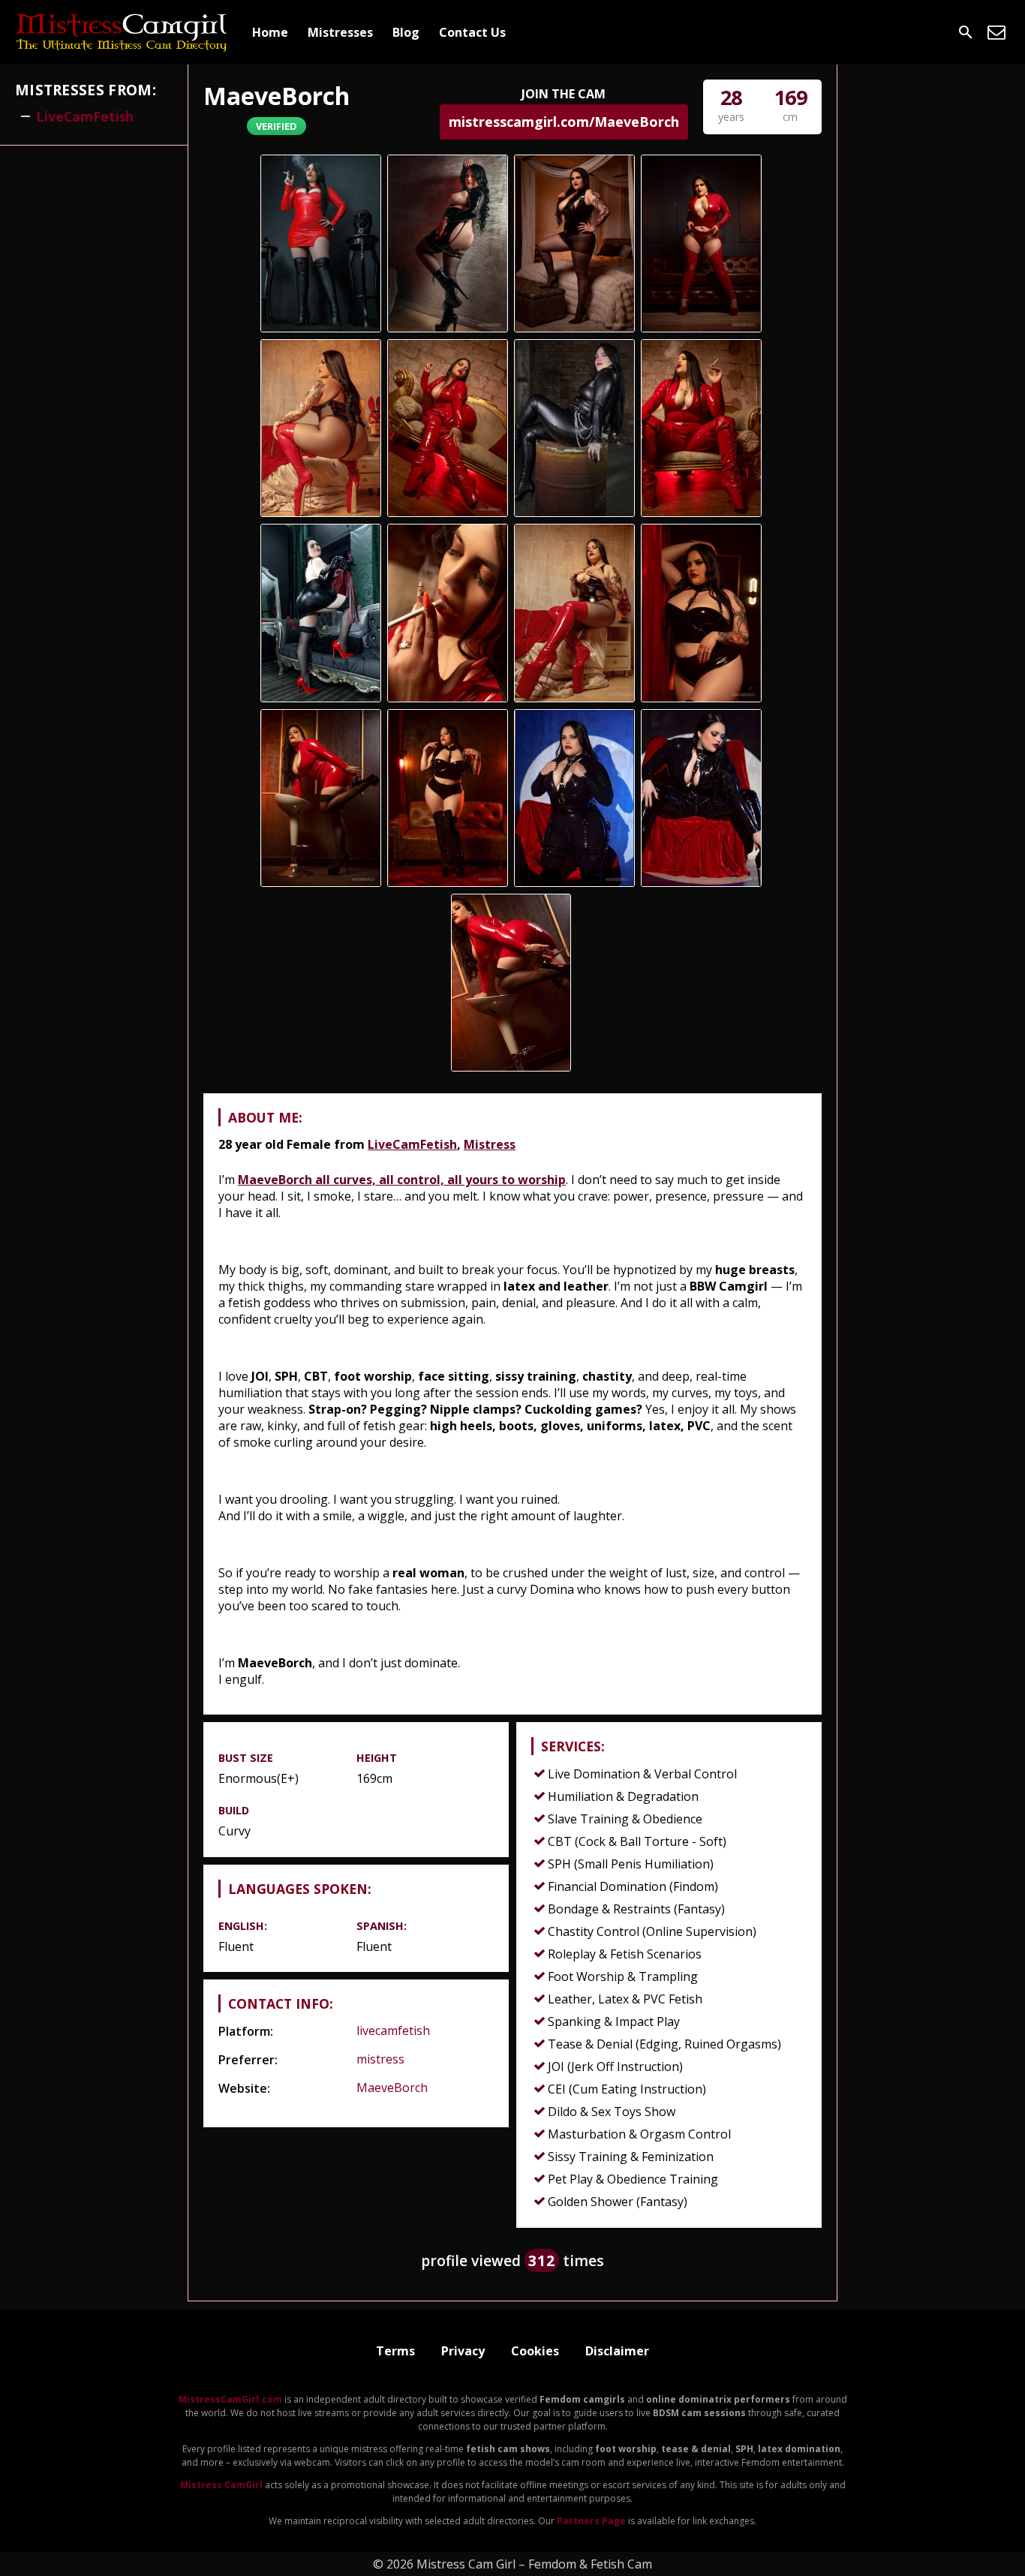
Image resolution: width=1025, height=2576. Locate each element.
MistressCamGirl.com (230, 2399)
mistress (380, 2059)
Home (270, 32)
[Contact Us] (996, 32)
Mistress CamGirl (221, 2485)
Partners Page (591, 2521)
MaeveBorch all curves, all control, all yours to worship (402, 1180)
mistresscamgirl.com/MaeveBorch (564, 122)
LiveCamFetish (412, 1144)
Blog (406, 32)
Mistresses (340, 32)
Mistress (490, 1144)
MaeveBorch (392, 2088)
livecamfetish (393, 2030)
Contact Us (472, 32)
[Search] (966, 32)
